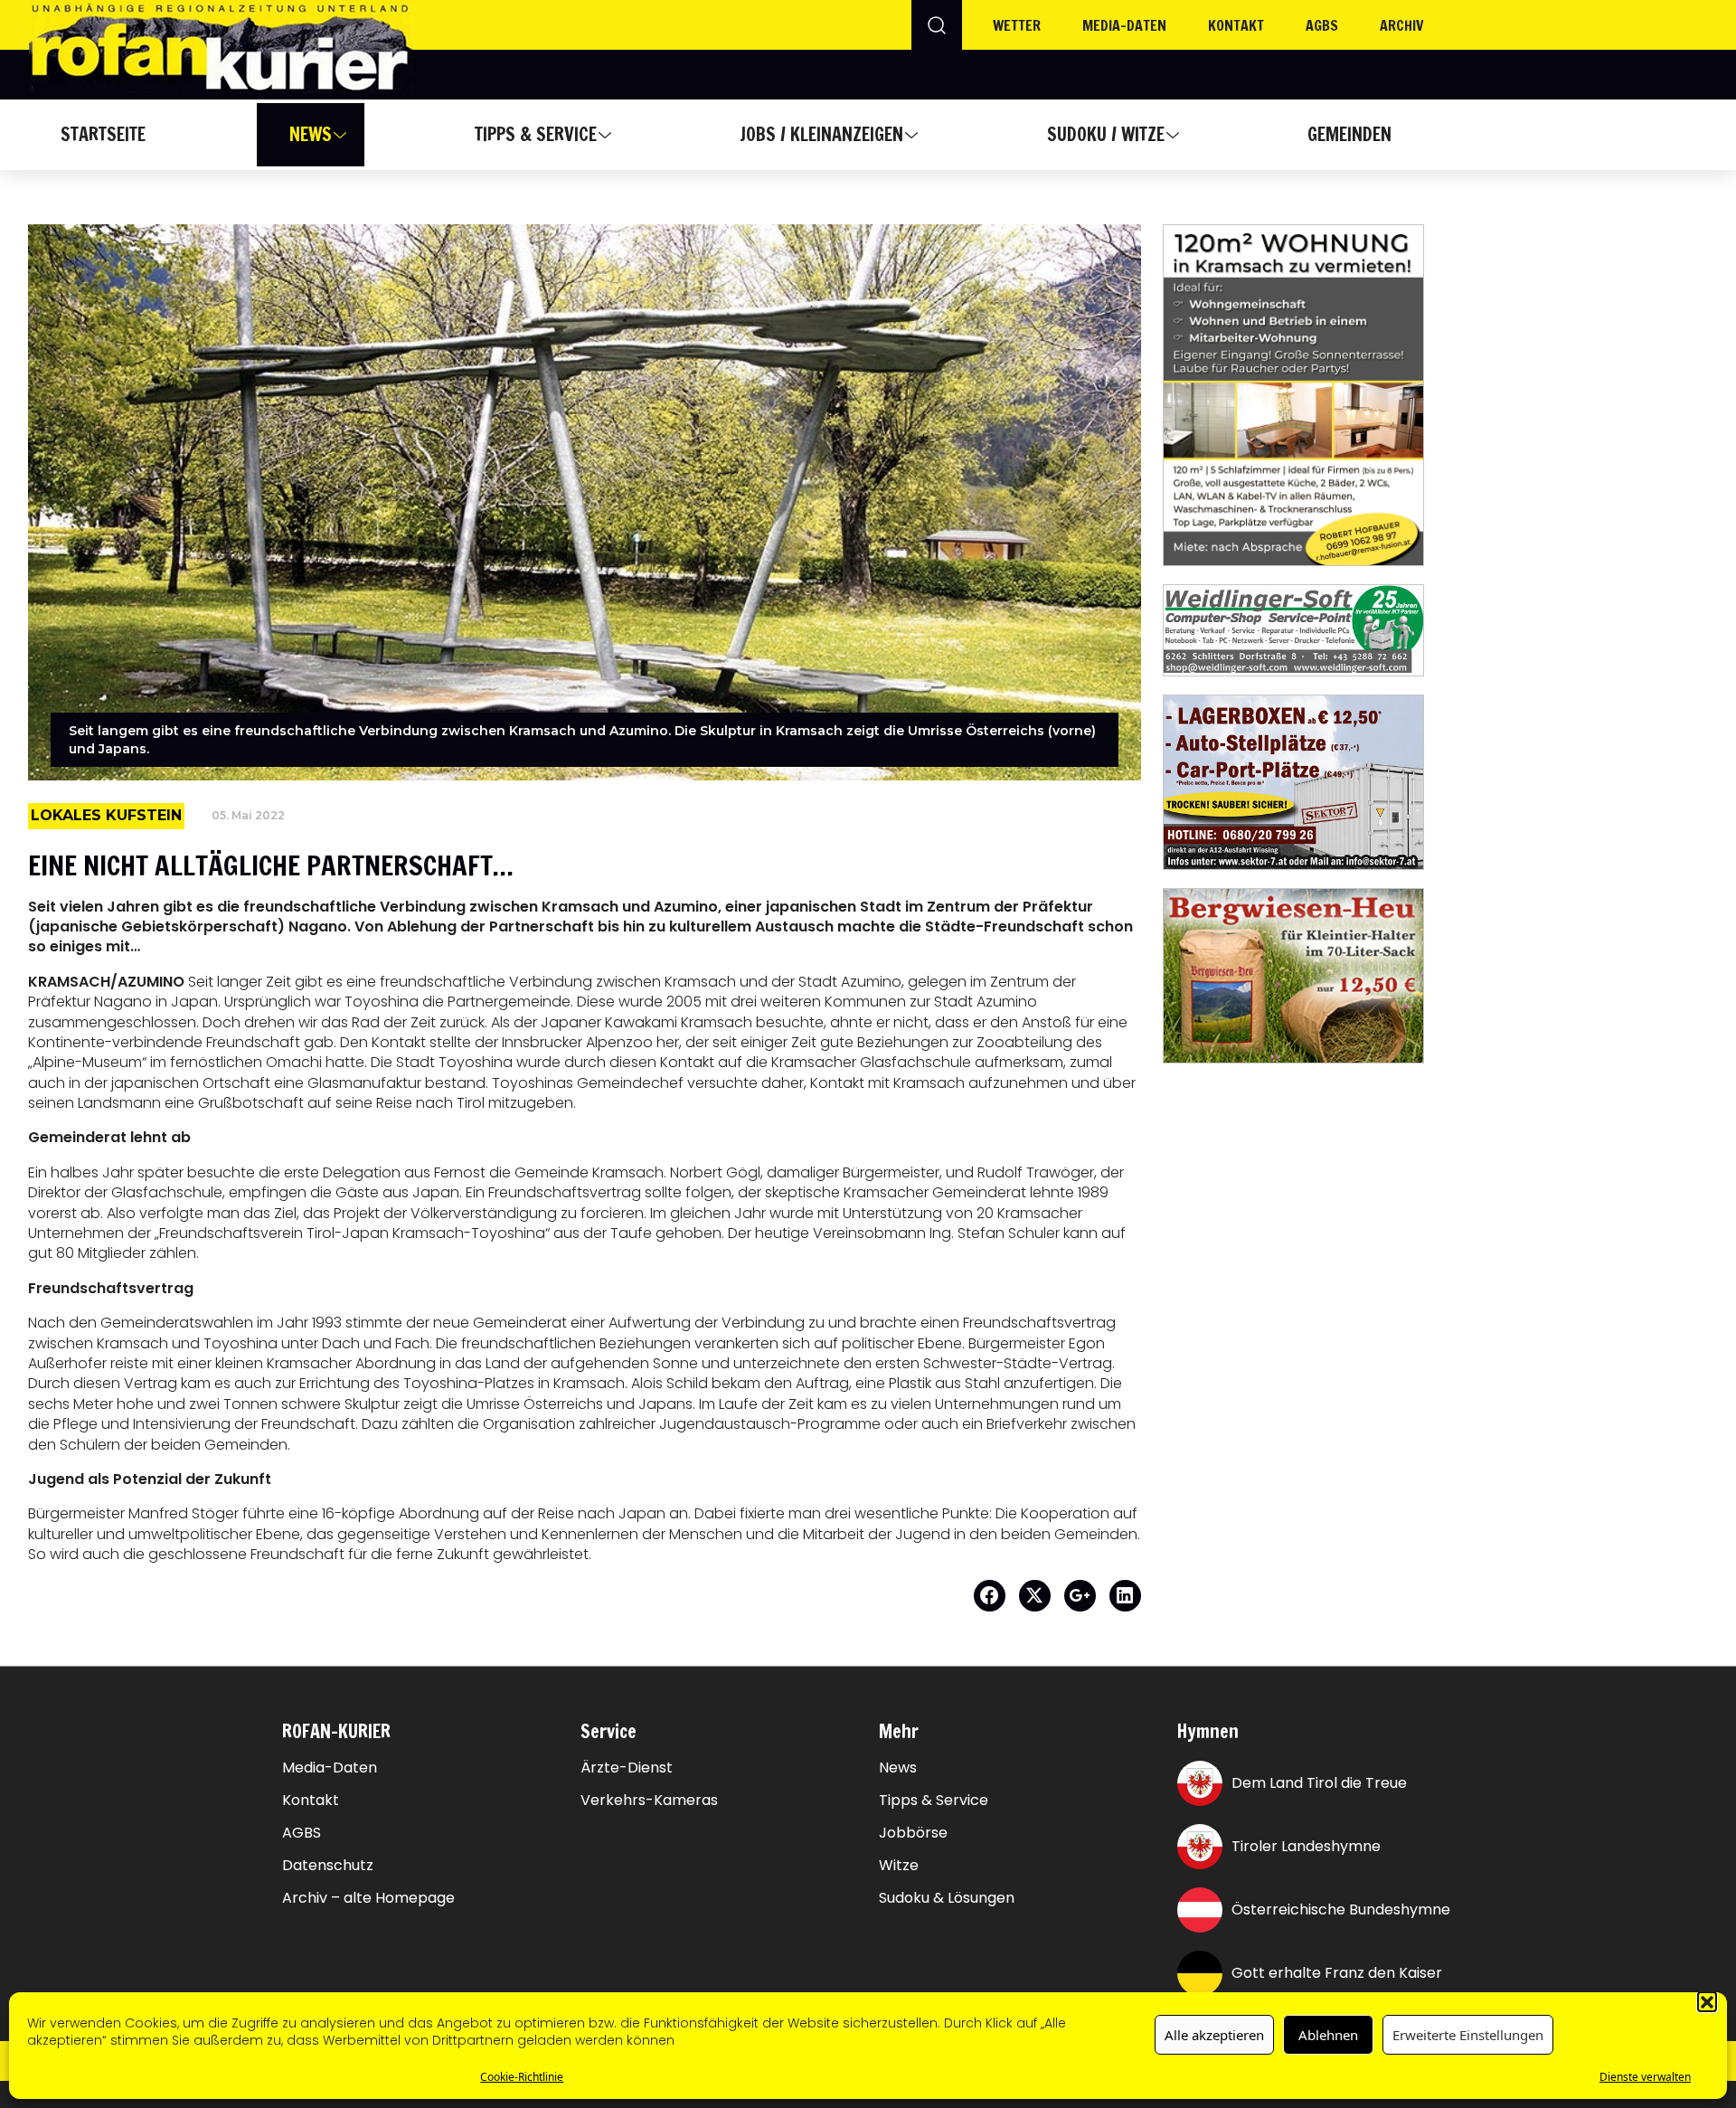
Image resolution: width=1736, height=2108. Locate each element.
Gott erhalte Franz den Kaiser (1337, 1973)
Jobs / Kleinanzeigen (821, 134)
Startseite (103, 134)
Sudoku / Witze (1106, 134)
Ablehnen (1328, 2035)
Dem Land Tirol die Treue (1319, 1783)
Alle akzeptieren (1214, 2035)
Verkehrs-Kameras (649, 1801)
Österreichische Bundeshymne (1341, 1909)
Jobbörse (913, 1833)
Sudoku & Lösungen (947, 1898)
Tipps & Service (536, 134)
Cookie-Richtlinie (522, 2076)
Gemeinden (1349, 134)
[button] (1707, 2001)
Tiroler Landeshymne (1306, 1846)
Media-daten (1124, 25)
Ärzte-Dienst (627, 1768)
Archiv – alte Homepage (368, 1898)
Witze (899, 1866)
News (311, 134)
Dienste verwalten (1645, 2076)
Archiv (1402, 25)
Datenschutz (328, 1866)
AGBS (1322, 25)
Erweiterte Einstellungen (1468, 2035)
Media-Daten (330, 1768)
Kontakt (1236, 25)
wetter (1017, 25)
